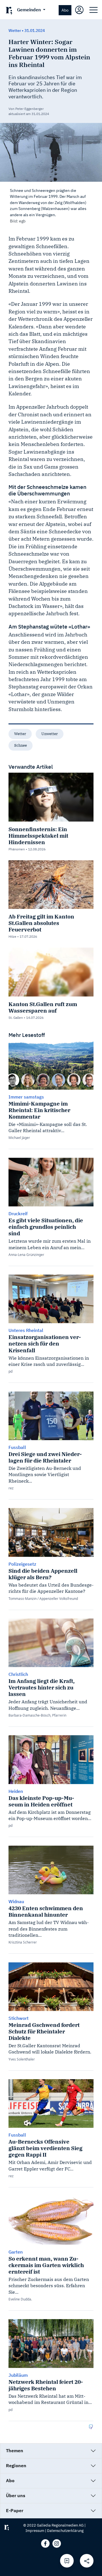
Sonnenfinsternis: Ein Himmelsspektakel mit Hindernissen (38, 836)
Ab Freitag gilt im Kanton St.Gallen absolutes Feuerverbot (41, 923)
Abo (65, 10)
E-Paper (15, 2510)
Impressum (35, 2531)
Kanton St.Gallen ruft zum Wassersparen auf (43, 1007)
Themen (15, 2451)
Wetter (20, 734)
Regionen (16, 2465)
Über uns (16, 2495)
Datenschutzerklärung (65, 2531)
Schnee (21, 745)
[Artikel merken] (67, 2561)
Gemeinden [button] (29, 10)
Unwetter (50, 734)
